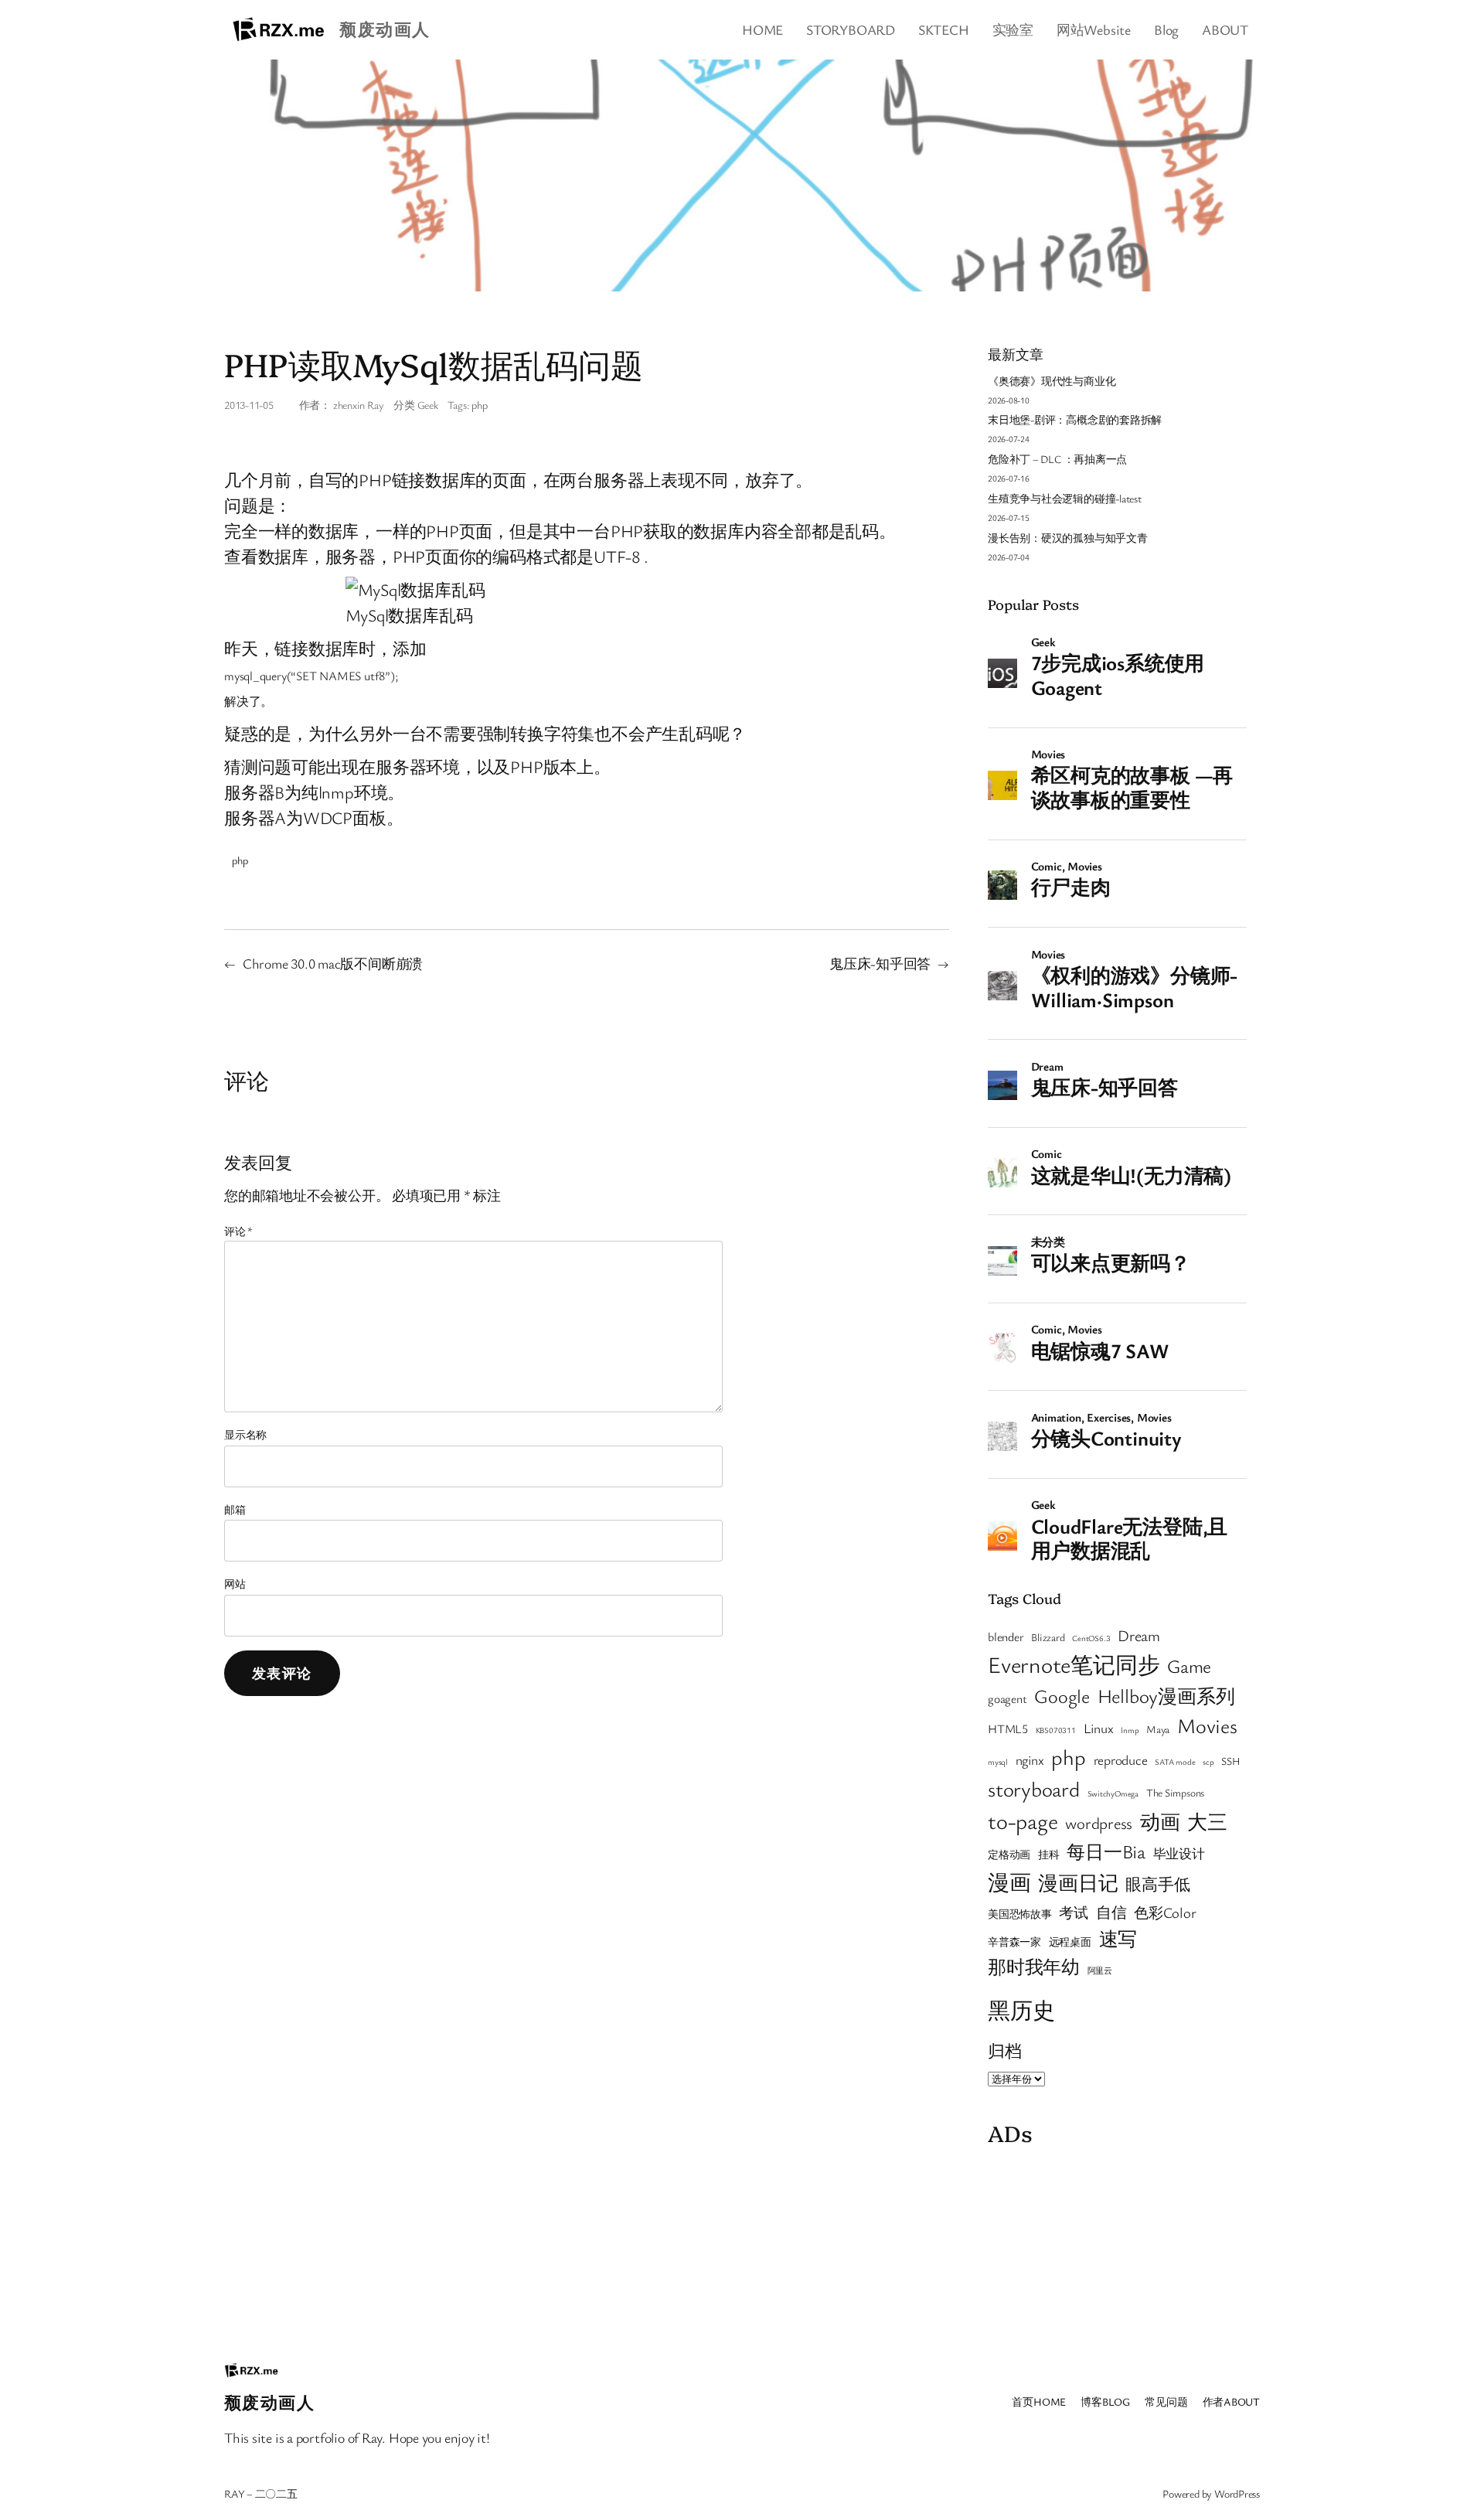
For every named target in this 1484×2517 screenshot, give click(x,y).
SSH (1230, 1761)
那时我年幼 (1034, 1966)
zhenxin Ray (359, 405)
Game (1189, 1666)
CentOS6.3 (1091, 1638)
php (479, 405)
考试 (1074, 1912)
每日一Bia (1106, 1851)
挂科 (1049, 1855)
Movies (1207, 1725)
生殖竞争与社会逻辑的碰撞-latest (1065, 498)
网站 (235, 1584)
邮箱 (235, 1509)
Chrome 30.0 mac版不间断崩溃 (333, 963)
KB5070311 (1056, 1730)
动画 (1160, 1821)
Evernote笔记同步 (1074, 1664)
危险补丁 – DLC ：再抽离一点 (1057, 459)
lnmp (1130, 1730)
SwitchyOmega (1113, 1793)
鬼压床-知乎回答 (880, 963)
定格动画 (1009, 1855)
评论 (238, 1231)
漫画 (1009, 1882)
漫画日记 (1078, 1882)
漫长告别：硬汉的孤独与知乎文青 (1068, 538)
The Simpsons (1175, 1793)
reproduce (1121, 1760)
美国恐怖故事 (1020, 1914)
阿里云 (1100, 1970)
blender (1006, 1637)
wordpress (1099, 1823)
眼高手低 (1157, 1884)
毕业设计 (1179, 1853)
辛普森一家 (1014, 1942)
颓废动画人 (385, 29)
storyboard (1034, 1789)
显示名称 (245, 1434)
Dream (1139, 1635)
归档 (1005, 2050)
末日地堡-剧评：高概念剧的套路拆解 (1075, 419)
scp (1208, 1762)
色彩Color (1165, 1912)
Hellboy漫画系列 (1166, 1696)
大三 (1207, 1821)
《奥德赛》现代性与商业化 (1052, 381)
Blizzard (1048, 1637)
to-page (1023, 1820)
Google (1062, 1696)
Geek (428, 405)
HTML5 (1008, 1729)
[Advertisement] (1117, 2250)
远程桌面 (1070, 1942)
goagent (1007, 1698)
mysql (998, 1762)
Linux (1099, 1728)
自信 (1111, 1912)
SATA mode (1175, 1762)
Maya (1158, 1729)
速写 (1118, 1938)
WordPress (1237, 2493)
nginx (1030, 1760)
